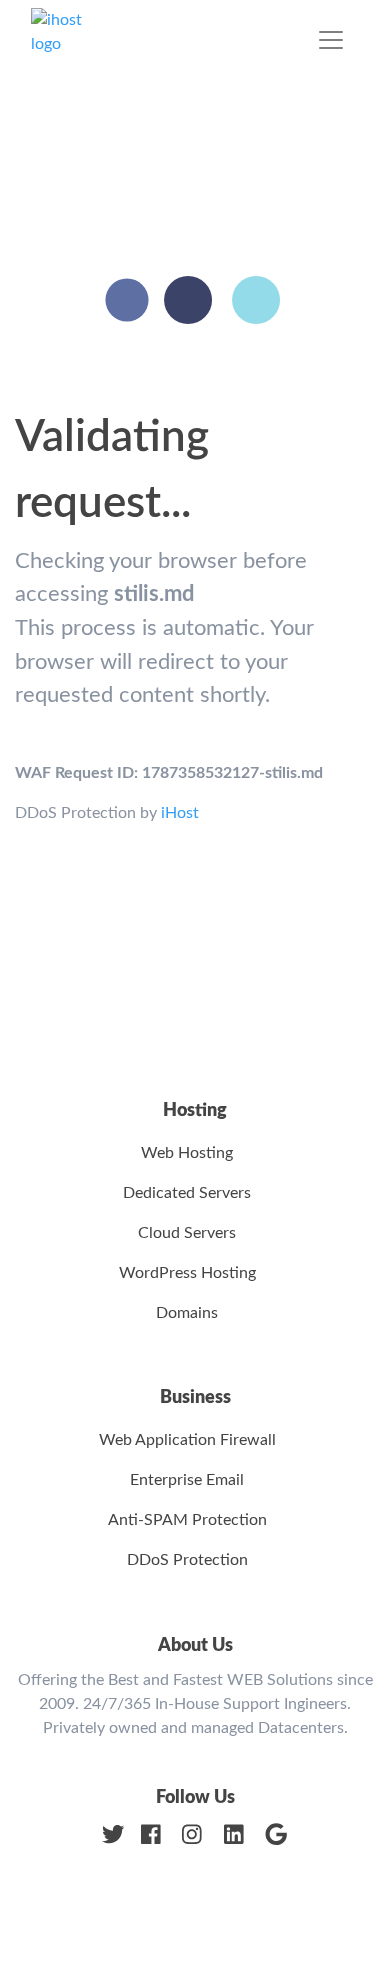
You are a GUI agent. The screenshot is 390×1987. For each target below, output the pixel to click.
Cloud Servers (187, 1233)
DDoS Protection (187, 1560)
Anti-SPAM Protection (187, 1520)
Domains (187, 1313)
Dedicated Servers (187, 1193)
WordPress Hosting (187, 1273)
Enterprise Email (187, 1480)
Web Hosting (187, 1153)
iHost (180, 813)
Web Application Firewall (187, 1440)
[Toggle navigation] (331, 40)
